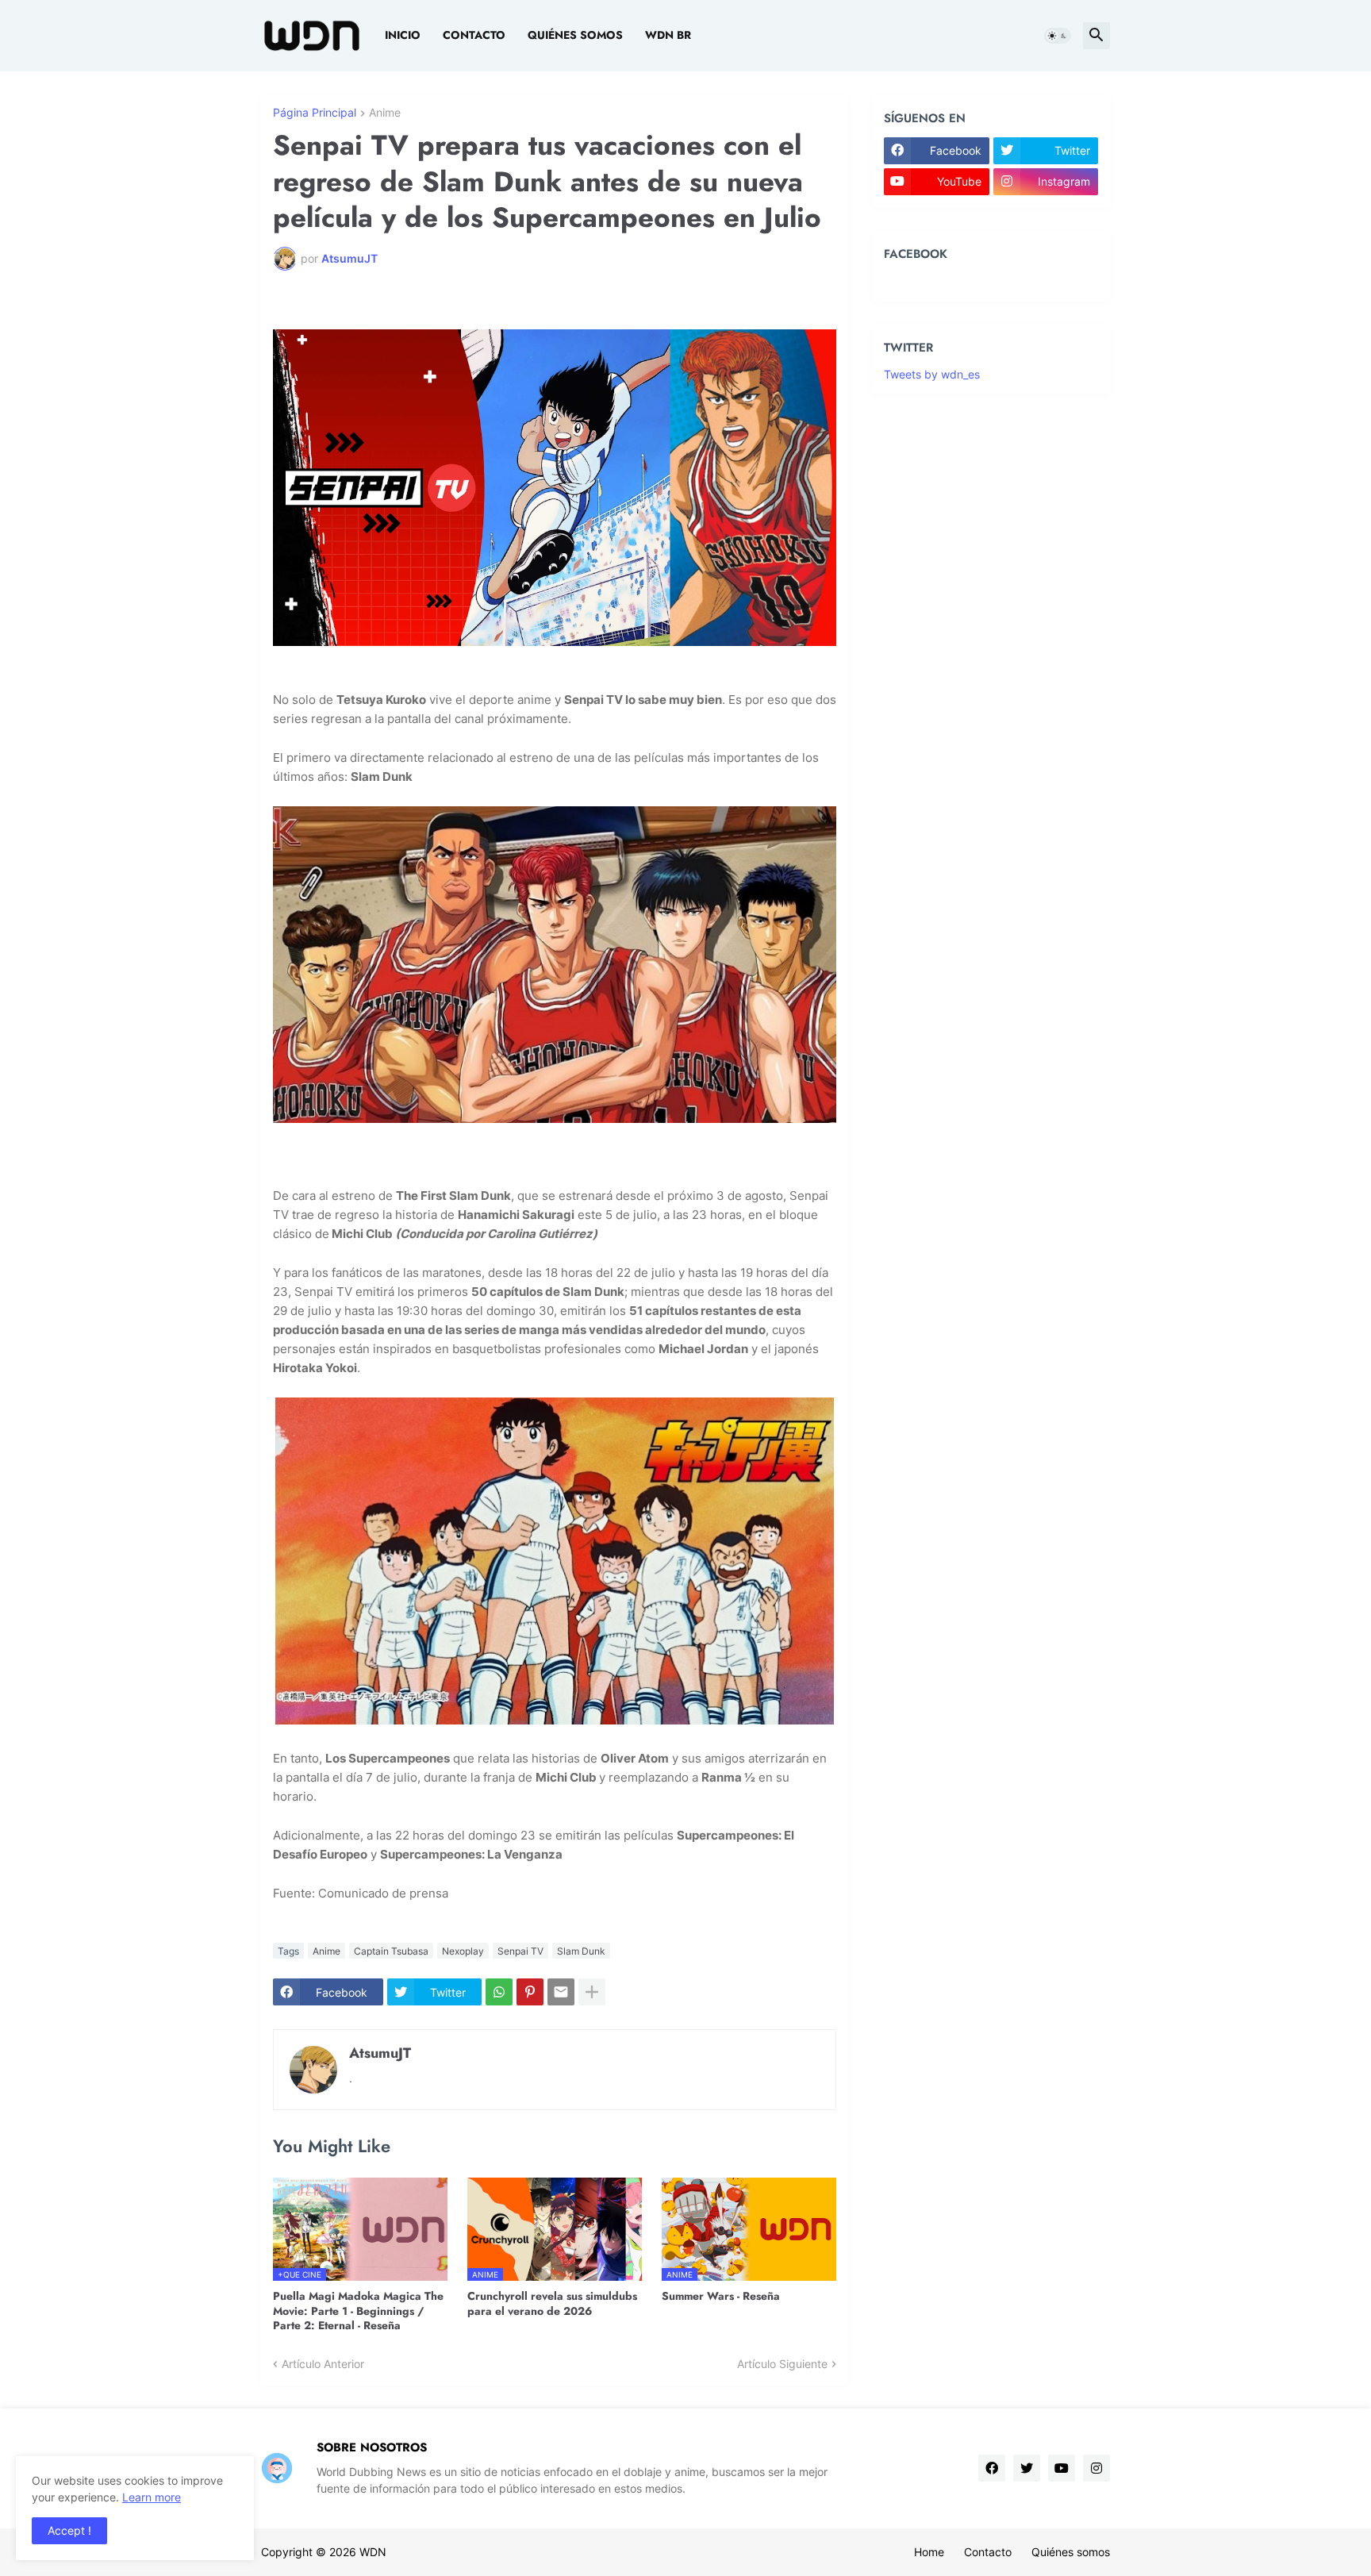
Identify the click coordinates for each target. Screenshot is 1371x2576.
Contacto (474, 35)
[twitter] (1027, 2468)
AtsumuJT (380, 2053)
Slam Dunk (581, 1951)
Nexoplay (463, 1951)
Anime (385, 113)
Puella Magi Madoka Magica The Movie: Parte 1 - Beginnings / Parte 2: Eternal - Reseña (358, 2311)
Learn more (152, 2497)
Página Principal (315, 113)
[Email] (561, 1992)
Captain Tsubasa (391, 1951)
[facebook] (992, 2468)
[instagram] (1096, 2468)
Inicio (403, 35)
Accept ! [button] (69, 2530)
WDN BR (668, 35)
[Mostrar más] (592, 1992)
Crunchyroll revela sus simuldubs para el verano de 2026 (552, 2303)
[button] (1058, 36)
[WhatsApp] (499, 1992)
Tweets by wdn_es (932, 374)
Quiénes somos (575, 35)
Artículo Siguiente (782, 2364)
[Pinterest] (530, 1992)
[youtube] (1062, 2468)
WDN (373, 2552)
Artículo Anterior (323, 2364)
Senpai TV (520, 1951)
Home (929, 2552)
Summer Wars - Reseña (721, 2296)
